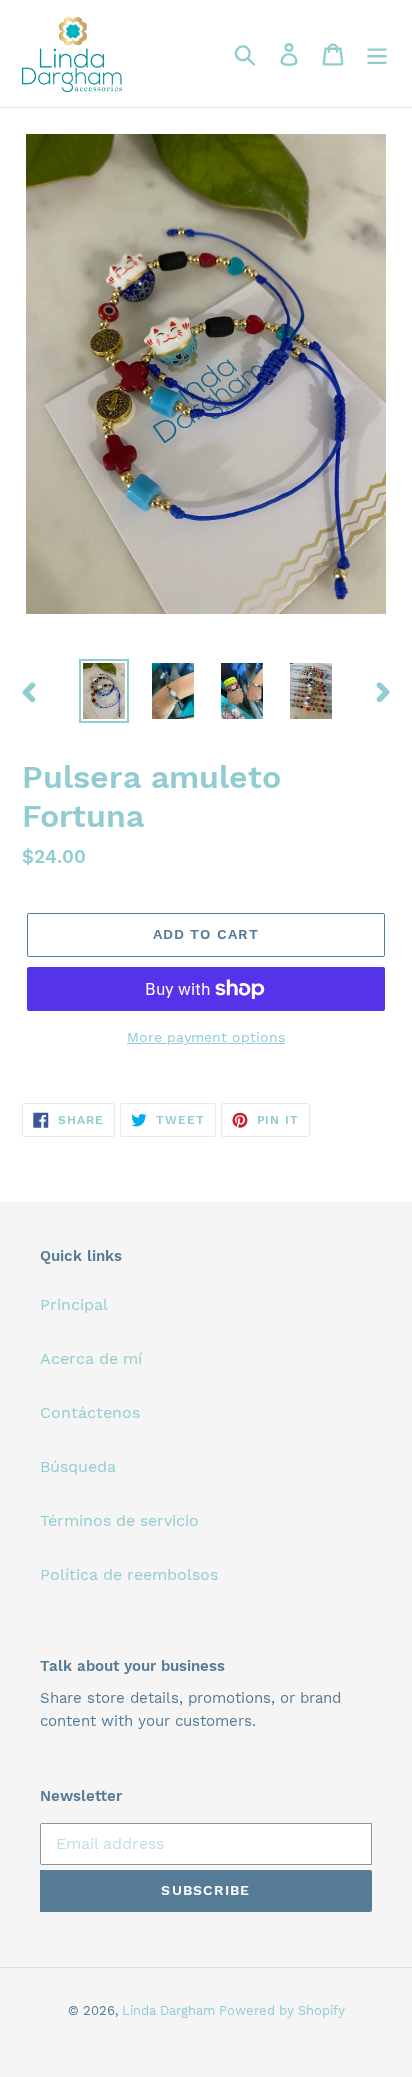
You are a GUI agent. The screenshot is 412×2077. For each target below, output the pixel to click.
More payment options (206, 1037)
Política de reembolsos (129, 1574)
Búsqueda (78, 1466)
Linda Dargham (170, 2010)
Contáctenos (90, 1412)
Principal (74, 1304)
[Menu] (377, 53)
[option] (104, 691)
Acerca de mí (91, 1358)
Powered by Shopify (282, 2010)
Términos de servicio (119, 1520)
